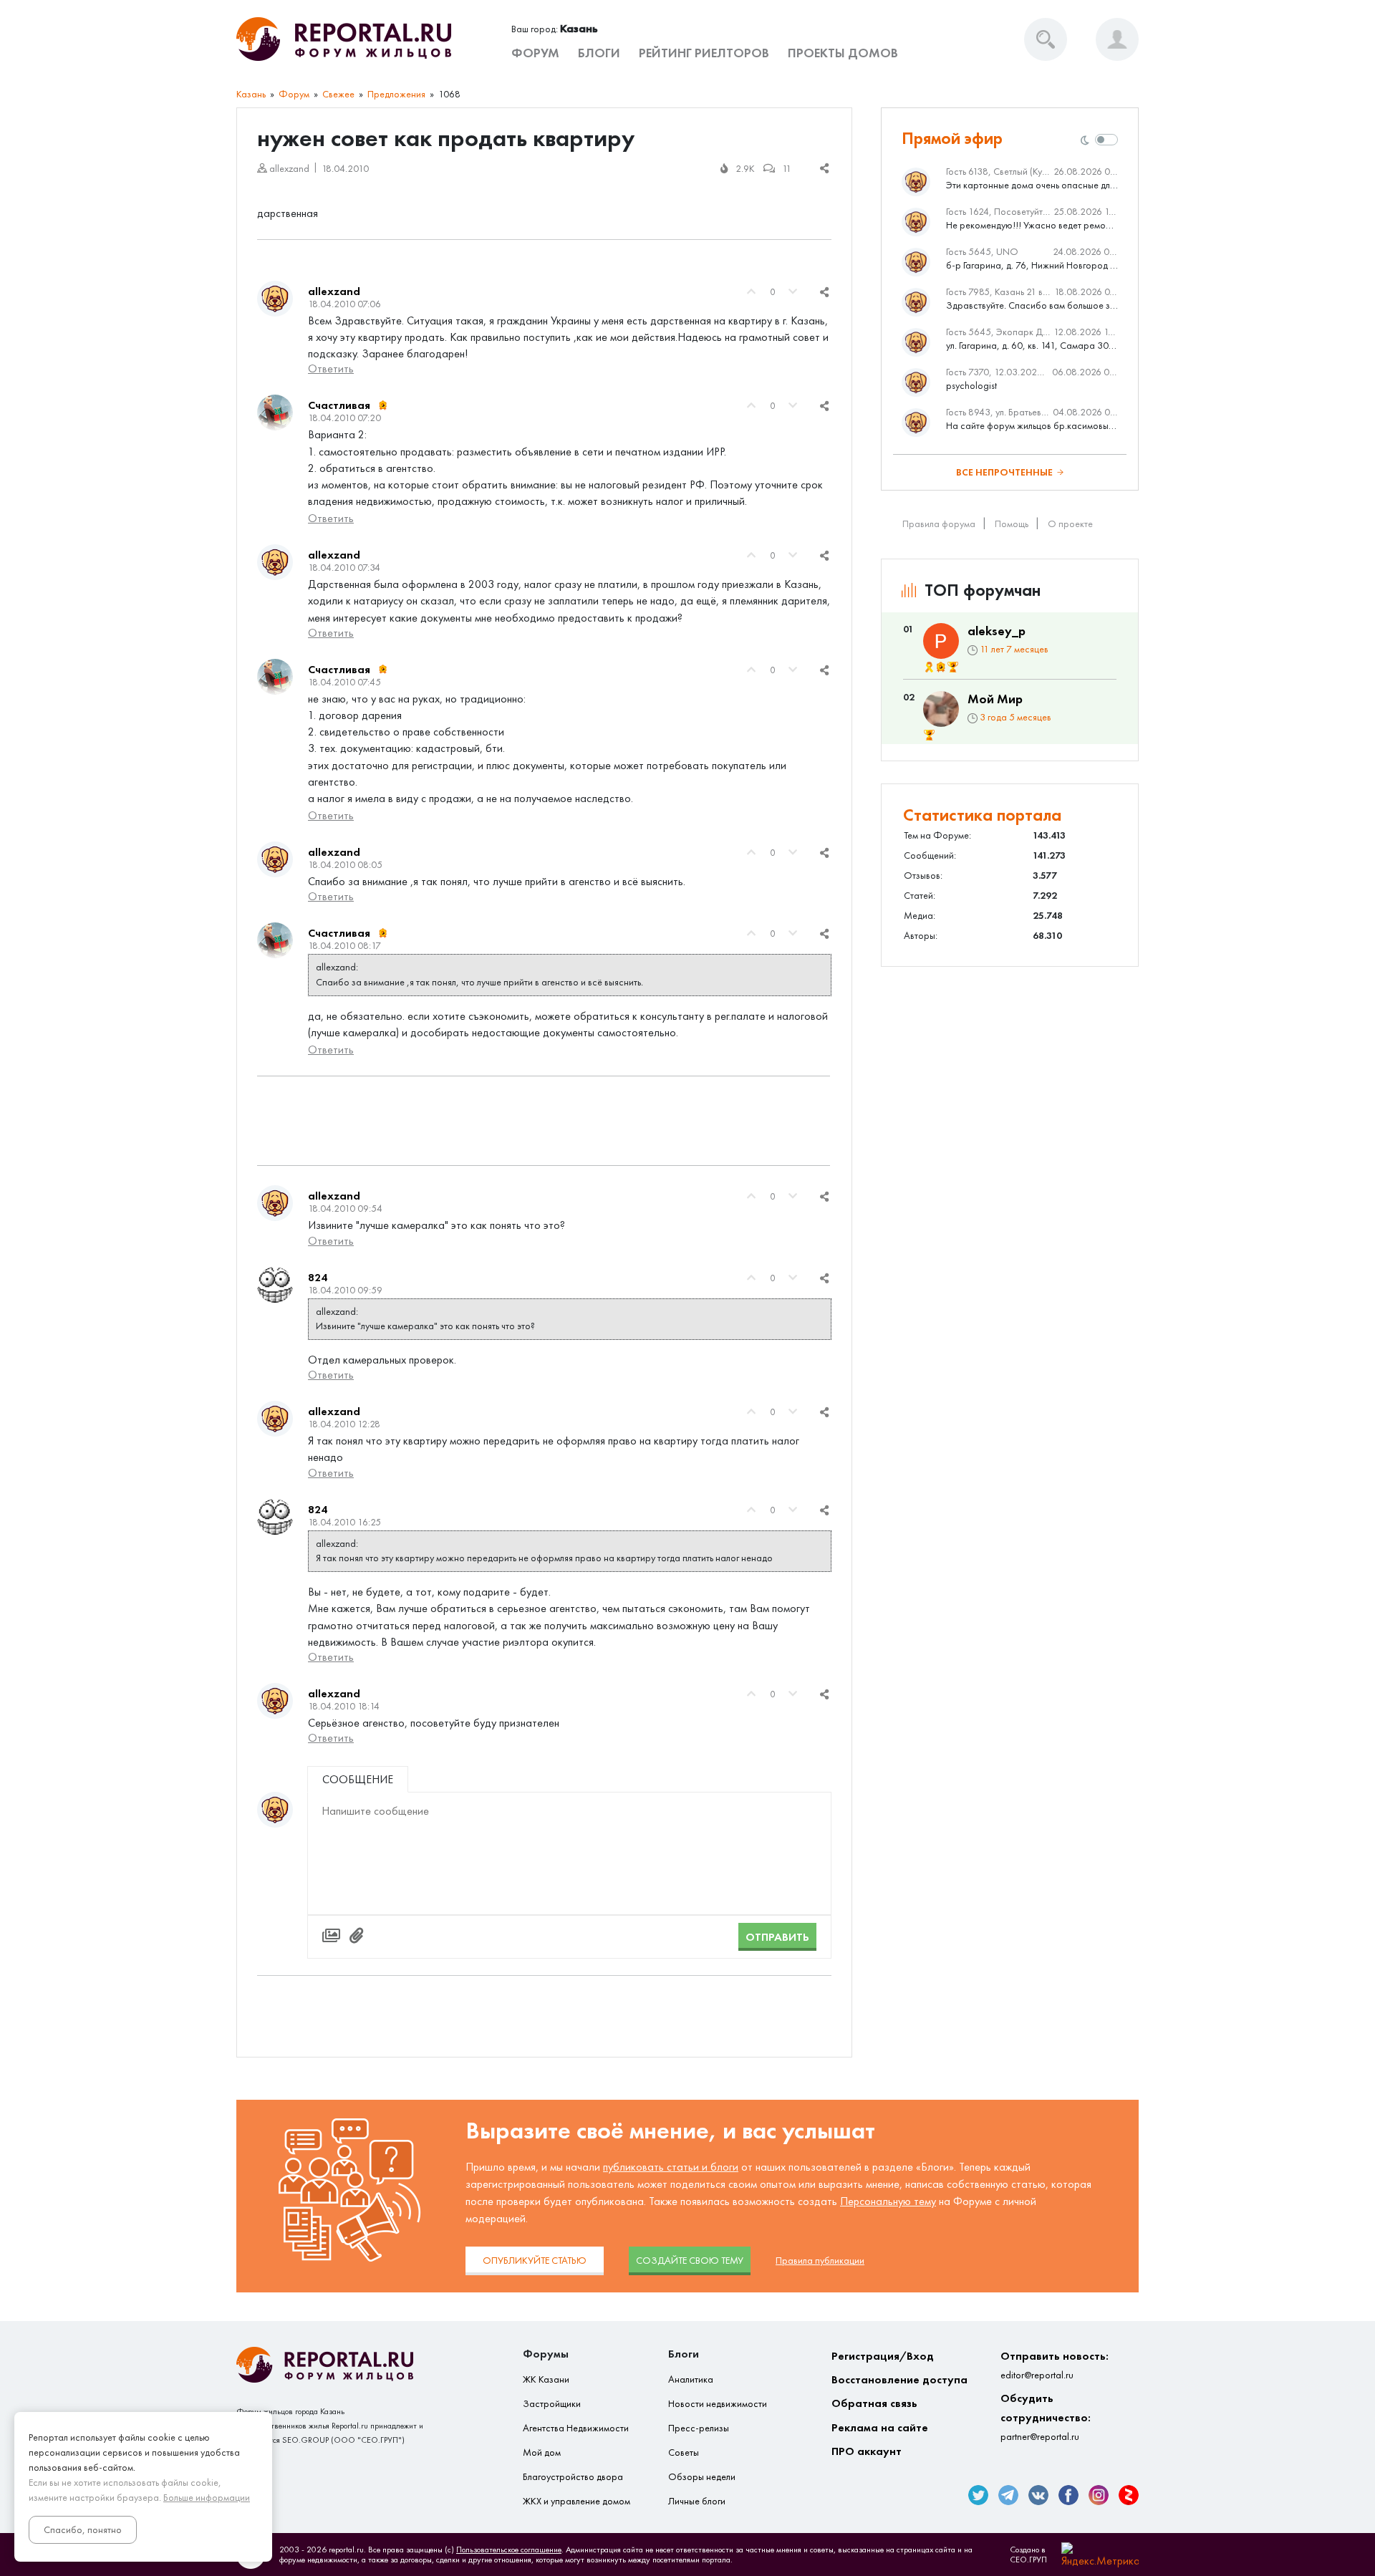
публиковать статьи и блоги (671, 2167)
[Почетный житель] (929, 667)
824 (318, 1277)
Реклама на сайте (880, 2427)
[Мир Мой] (941, 709)
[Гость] (275, 1810)
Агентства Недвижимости (576, 2428)
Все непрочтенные (1004, 472)
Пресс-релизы (699, 2428)
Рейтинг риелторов (704, 53)
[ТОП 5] (953, 667)
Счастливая (339, 405)
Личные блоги (697, 2501)
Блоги (599, 53)
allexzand (334, 291)
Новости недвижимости (718, 2404)
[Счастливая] (275, 413)
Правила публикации (820, 2261)
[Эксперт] (383, 405)
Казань (251, 94)
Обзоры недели (702, 2477)
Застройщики (552, 2404)
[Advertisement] (544, 1121)
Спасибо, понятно (83, 2530)
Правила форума (939, 524)
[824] (275, 1285)
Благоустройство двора (573, 2477)
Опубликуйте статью (535, 2261)
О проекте (1070, 524)
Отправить (777, 1937)
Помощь (1012, 524)
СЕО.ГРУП (1028, 2560)
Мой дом (542, 2452)
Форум (535, 53)
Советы (684, 2452)
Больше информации (207, 2498)
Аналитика (691, 2379)
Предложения (396, 94)
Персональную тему (888, 2201)
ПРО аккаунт (867, 2451)
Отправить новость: (1055, 2365)
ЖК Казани (546, 2379)
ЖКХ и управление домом (576, 2501)
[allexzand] (275, 299)
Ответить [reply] (331, 368)
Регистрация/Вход (883, 2356)
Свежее (338, 94)
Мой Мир (995, 699)
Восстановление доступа (899, 2379)
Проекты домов (843, 53)
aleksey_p (997, 631)
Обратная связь (874, 2403)
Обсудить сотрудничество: (1046, 2417)
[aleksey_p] (941, 641)
